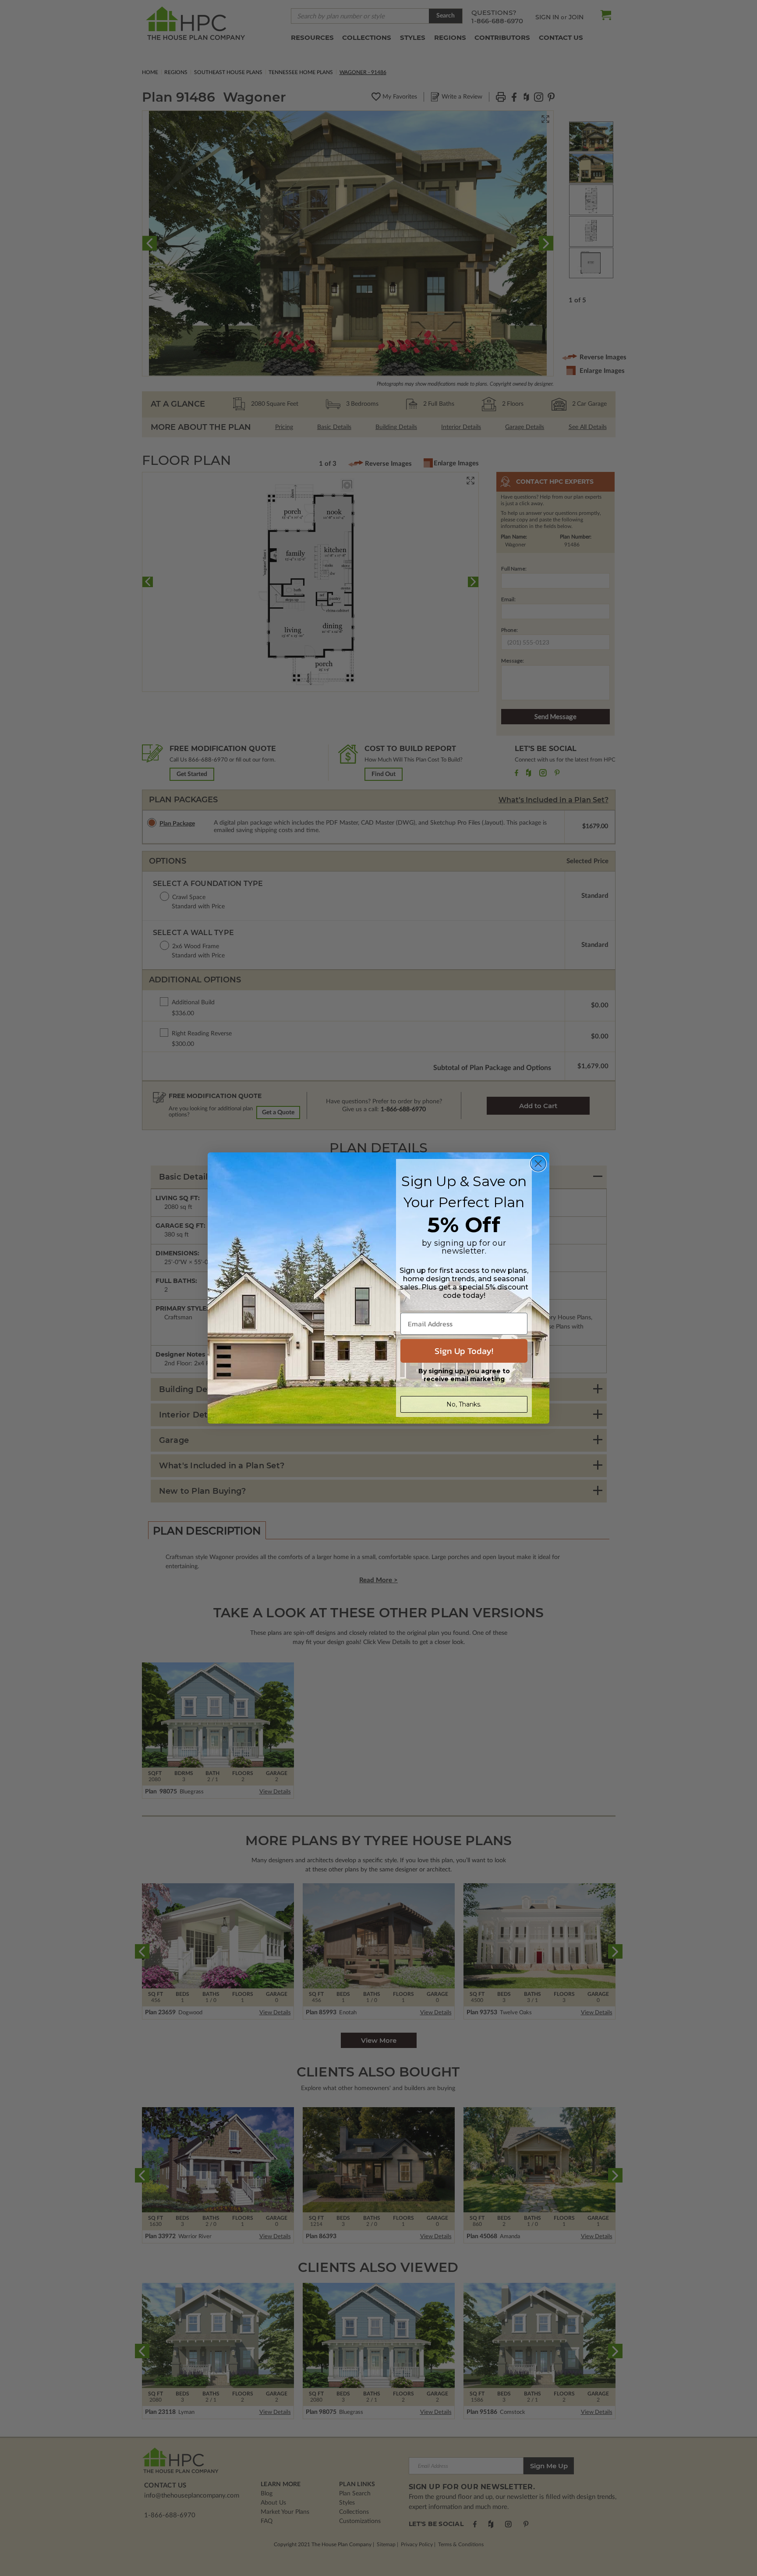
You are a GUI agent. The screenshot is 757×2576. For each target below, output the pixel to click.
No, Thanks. (464, 1404)
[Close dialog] (538, 1164)
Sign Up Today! (464, 1351)
